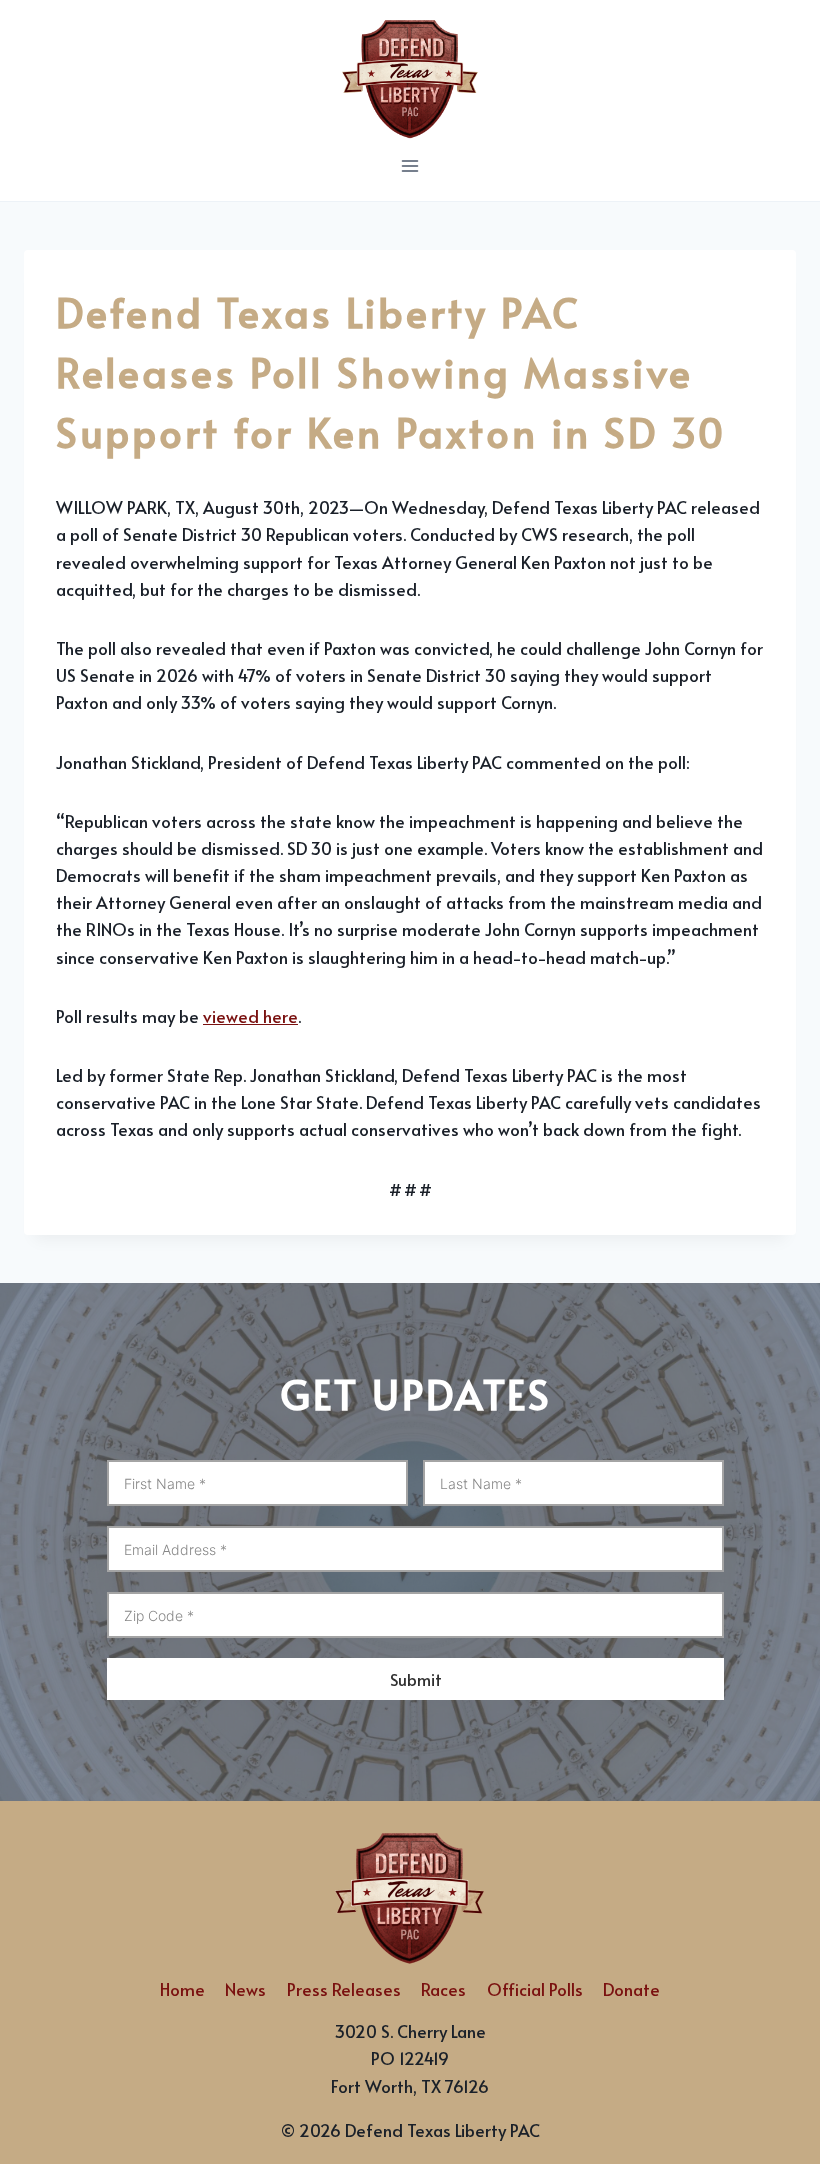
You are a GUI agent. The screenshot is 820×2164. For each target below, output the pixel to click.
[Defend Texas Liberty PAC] (410, 75)
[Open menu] (410, 165)
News (245, 1989)
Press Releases (344, 1989)
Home (182, 1989)
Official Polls (535, 1989)
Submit (416, 1679)
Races (443, 1989)
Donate (631, 1989)
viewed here (250, 1016)
